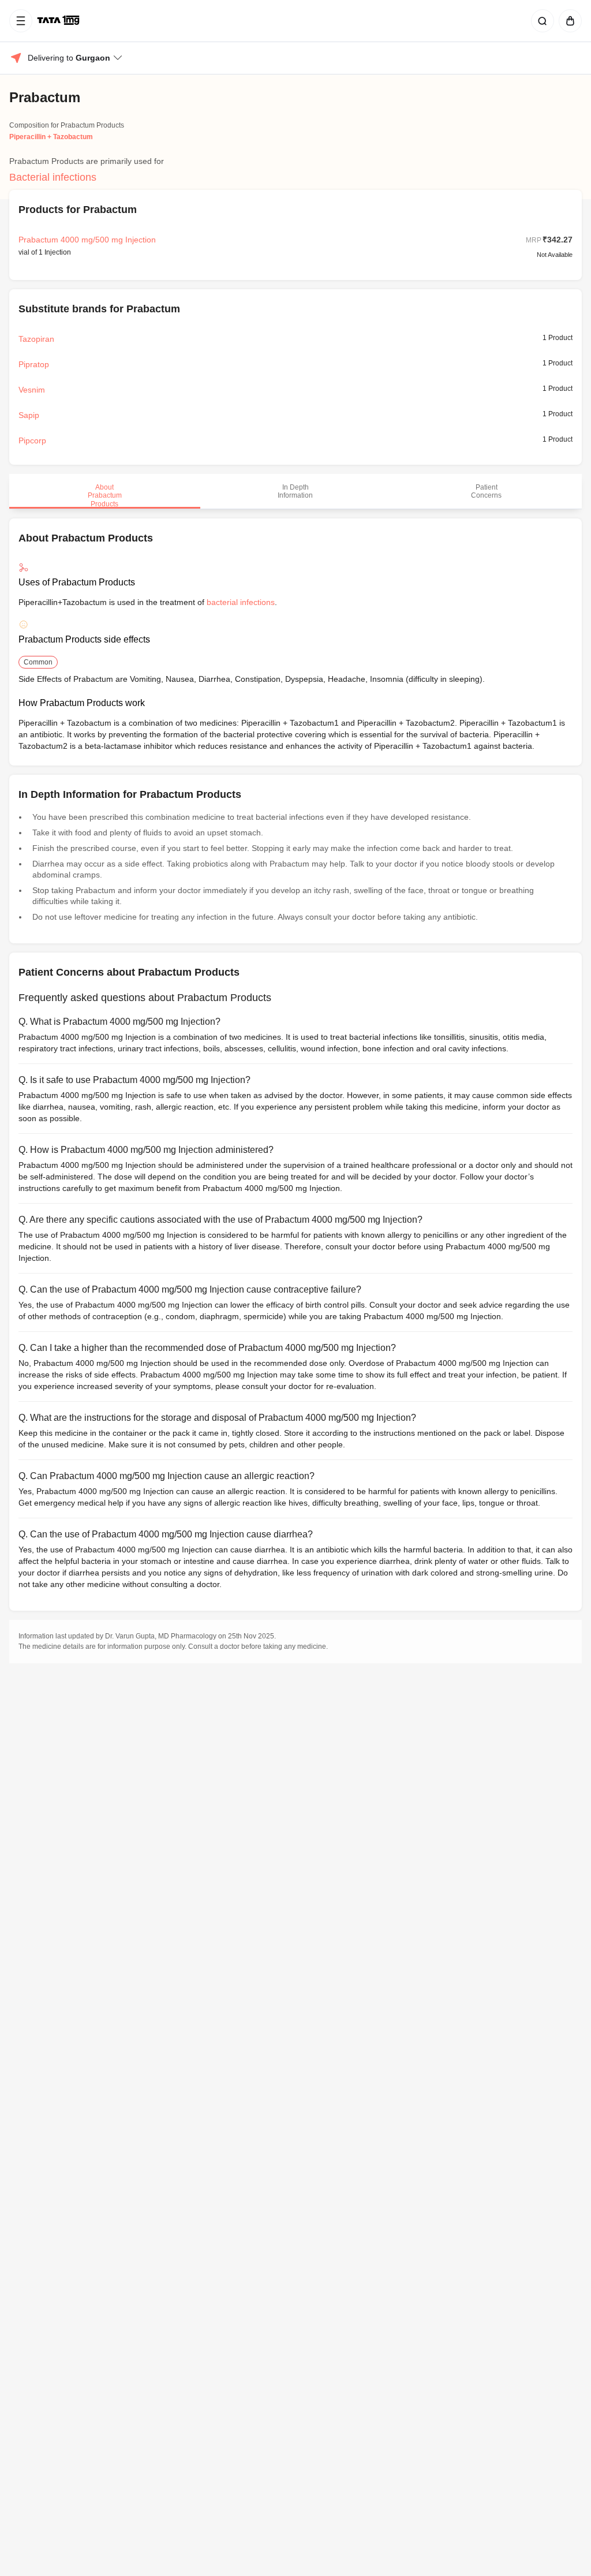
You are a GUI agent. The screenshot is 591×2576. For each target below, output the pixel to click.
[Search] (540, 21)
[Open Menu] (21, 21)
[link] (59, 21)
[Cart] (568, 21)
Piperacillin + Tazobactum (51, 137)
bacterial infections (241, 602)
